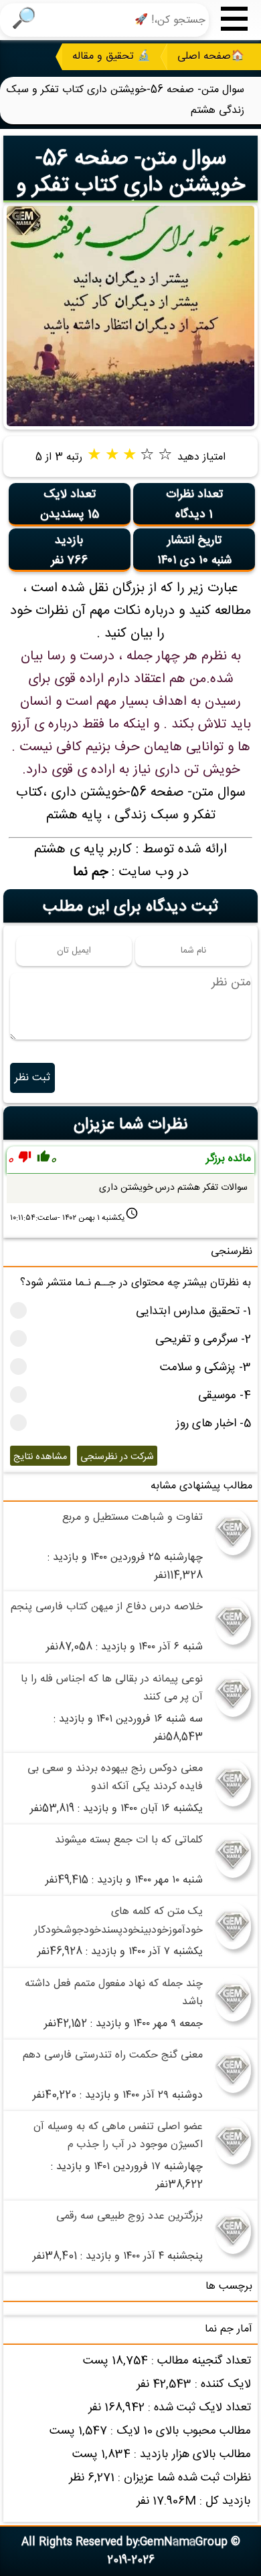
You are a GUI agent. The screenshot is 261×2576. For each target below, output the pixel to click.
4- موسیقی (225, 1396)
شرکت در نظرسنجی (117, 1457)
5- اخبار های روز (213, 1424)
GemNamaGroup (184, 2542)
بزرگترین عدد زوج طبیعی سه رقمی (129, 2216)
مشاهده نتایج (40, 1457)
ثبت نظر (32, 1078)
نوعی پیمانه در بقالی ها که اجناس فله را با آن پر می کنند (112, 1688)
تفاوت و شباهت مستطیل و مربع (133, 1517)
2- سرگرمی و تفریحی (203, 1340)
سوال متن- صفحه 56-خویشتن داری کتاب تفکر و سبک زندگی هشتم (130, 186)
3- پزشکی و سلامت (205, 1368)
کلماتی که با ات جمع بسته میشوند (129, 1840)
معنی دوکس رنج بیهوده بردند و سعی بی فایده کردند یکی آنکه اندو (115, 1778)
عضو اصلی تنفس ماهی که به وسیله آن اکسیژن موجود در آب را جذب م (118, 2136)
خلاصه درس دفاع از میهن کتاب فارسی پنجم (107, 1607)
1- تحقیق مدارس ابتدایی (193, 1312)
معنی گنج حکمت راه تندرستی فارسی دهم (113, 2055)
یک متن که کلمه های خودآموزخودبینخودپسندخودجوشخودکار (118, 1921)
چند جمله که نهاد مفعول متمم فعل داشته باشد (114, 1993)
